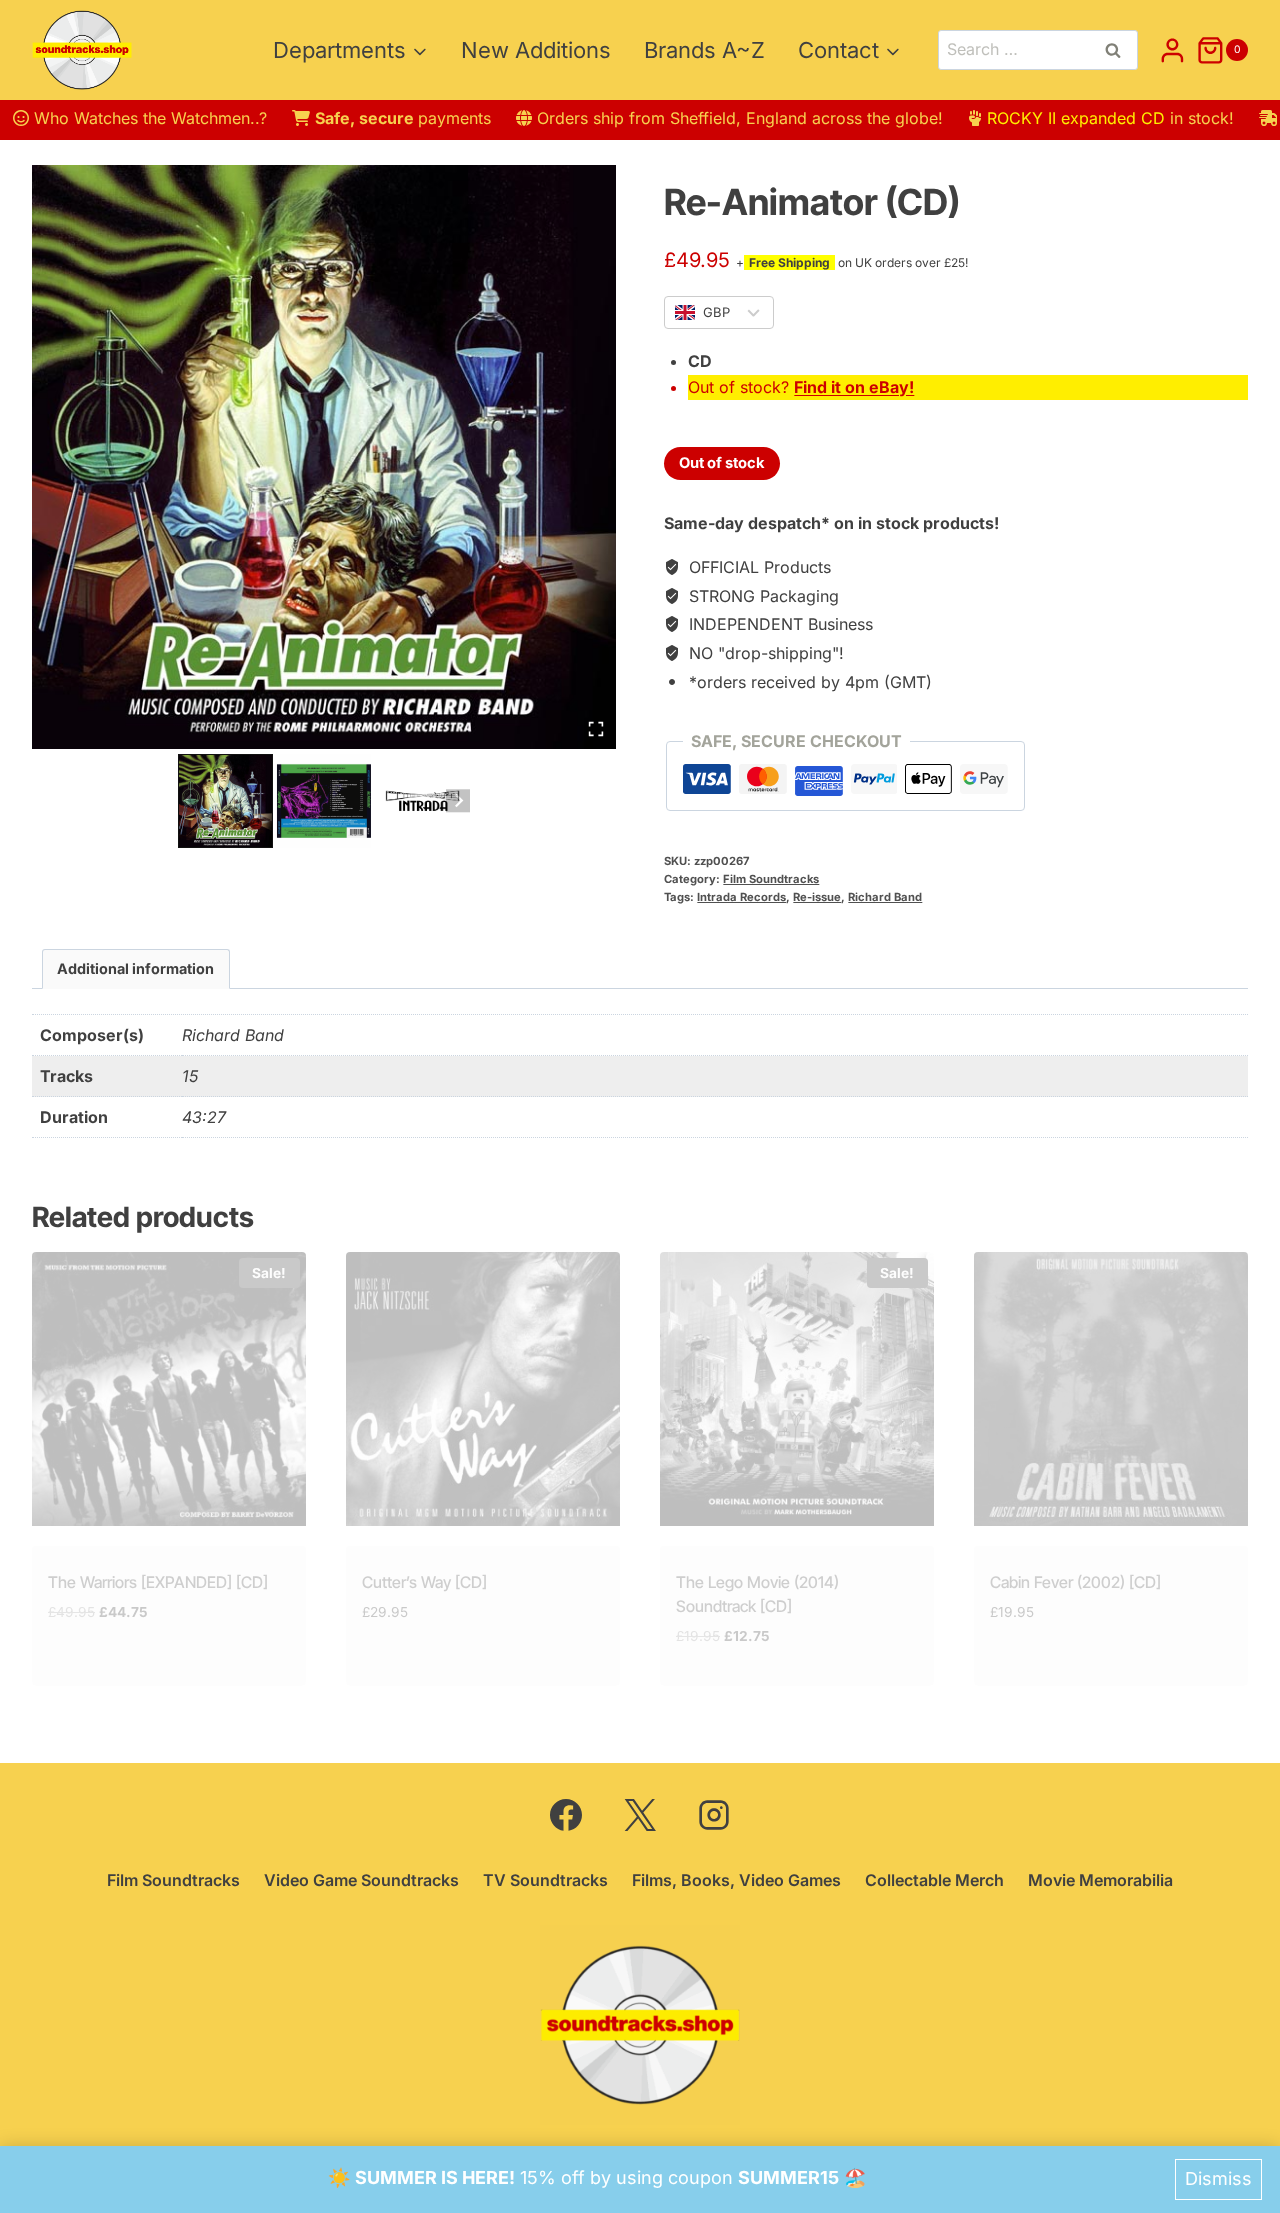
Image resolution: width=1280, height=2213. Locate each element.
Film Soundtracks (771, 879)
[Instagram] (714, 1815)
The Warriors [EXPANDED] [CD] (158, 1582)
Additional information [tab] (135, 968)
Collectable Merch (934, 1880)
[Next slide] (457, 800)
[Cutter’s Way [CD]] (483, 1389)
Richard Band (885, 897)
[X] (640, 1815)
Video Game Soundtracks (361, 1880)
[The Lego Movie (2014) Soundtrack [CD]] (797, 1389)
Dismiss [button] (1218, 2178)
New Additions (536, 50)
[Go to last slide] (189, 800)
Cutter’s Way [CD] (424, 1582)
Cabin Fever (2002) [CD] (1075, 1582)
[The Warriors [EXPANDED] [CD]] (169, 1389)
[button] (225, 801)
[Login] (1172, 50)
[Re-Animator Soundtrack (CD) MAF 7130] (324, 457)
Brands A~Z (704, 50)
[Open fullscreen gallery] (596, 729)
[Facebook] (566, 1815)
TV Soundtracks (545, 1880)
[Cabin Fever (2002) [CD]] (1111, 1389)
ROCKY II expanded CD (1076, 118)
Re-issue (817, 897)
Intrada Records (741, 897)
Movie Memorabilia (1100, 1880)
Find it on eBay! (854, 387)
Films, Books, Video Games (736, 1880)
